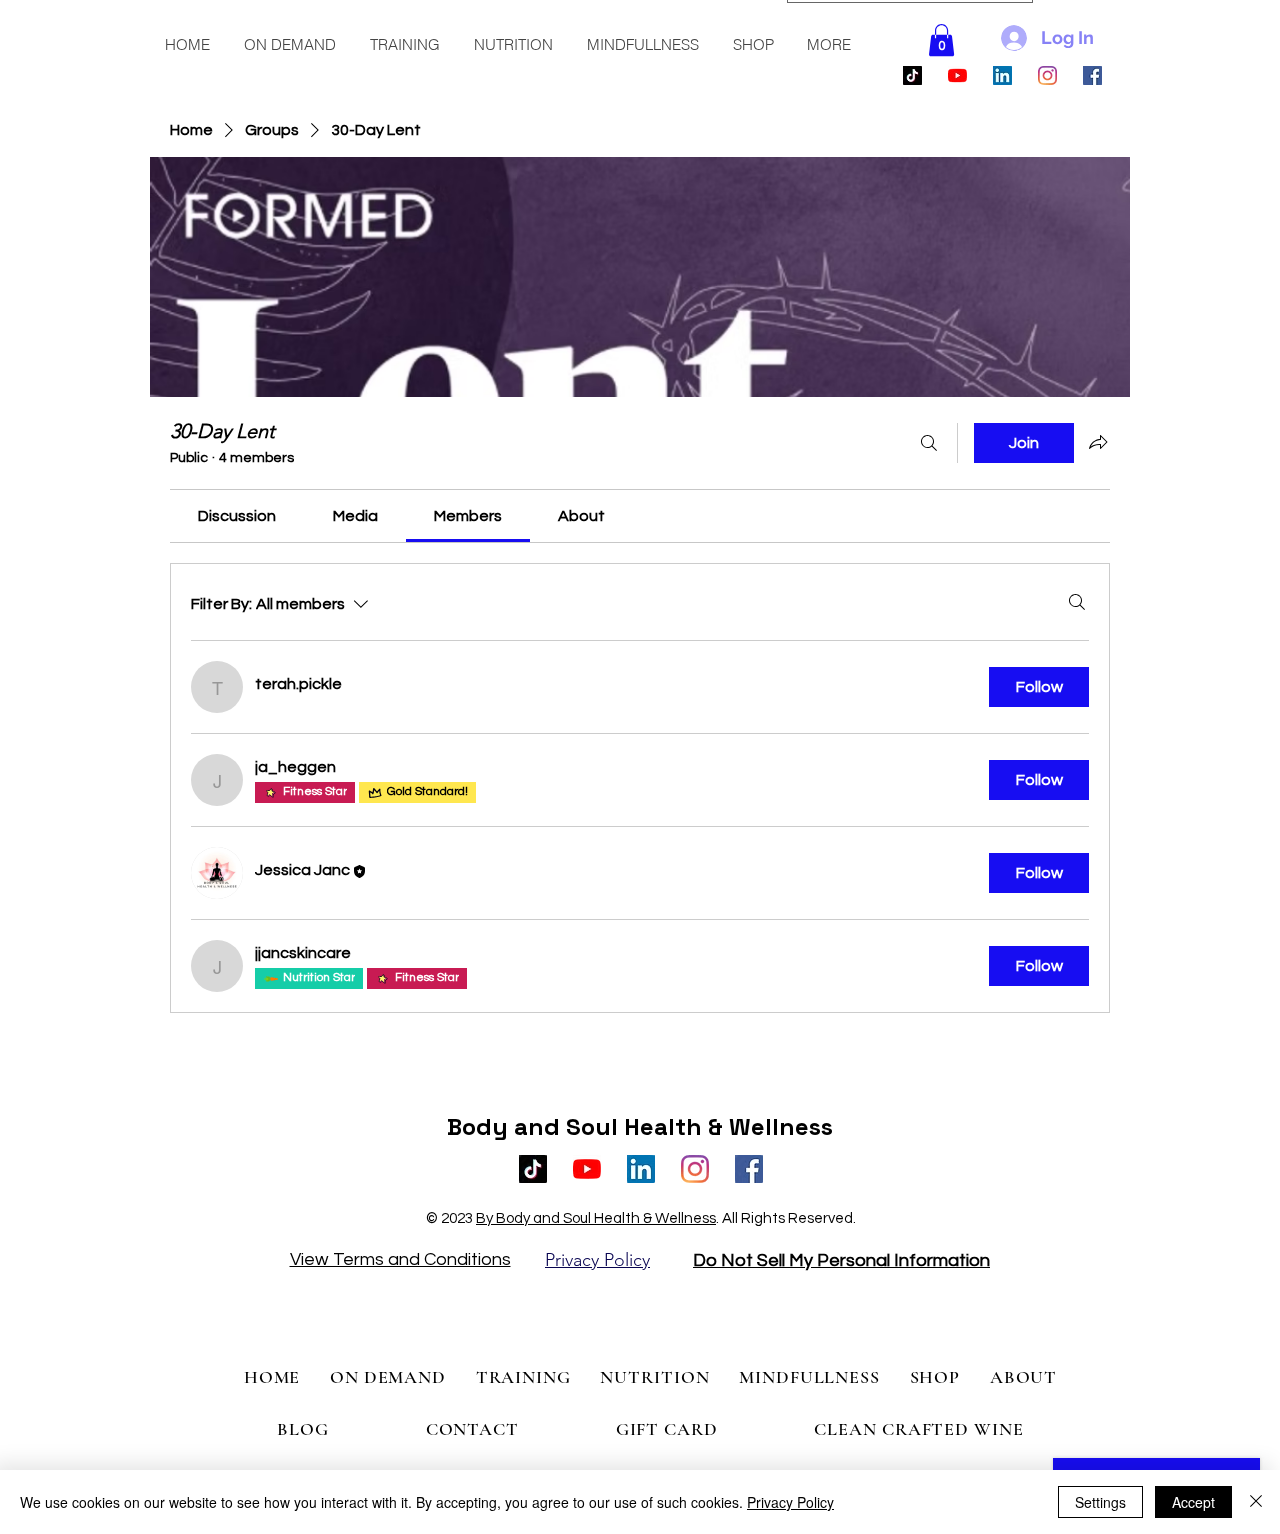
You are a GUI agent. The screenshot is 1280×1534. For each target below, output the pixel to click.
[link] (237, 516)
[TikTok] (912, 75)
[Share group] (1098, 442)
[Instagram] (1047, 75)
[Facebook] (1092, 75)
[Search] (929, 443)
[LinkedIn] (1002, 75)
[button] (291, 45)
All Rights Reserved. (789, 1218)
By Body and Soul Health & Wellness (596, 1218)
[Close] (1256, 1502)
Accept (1193, 1502)
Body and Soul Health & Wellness (640, 1126)
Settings (1100, 1502)
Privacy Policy (790, 1502)
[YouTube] (957, 75)
